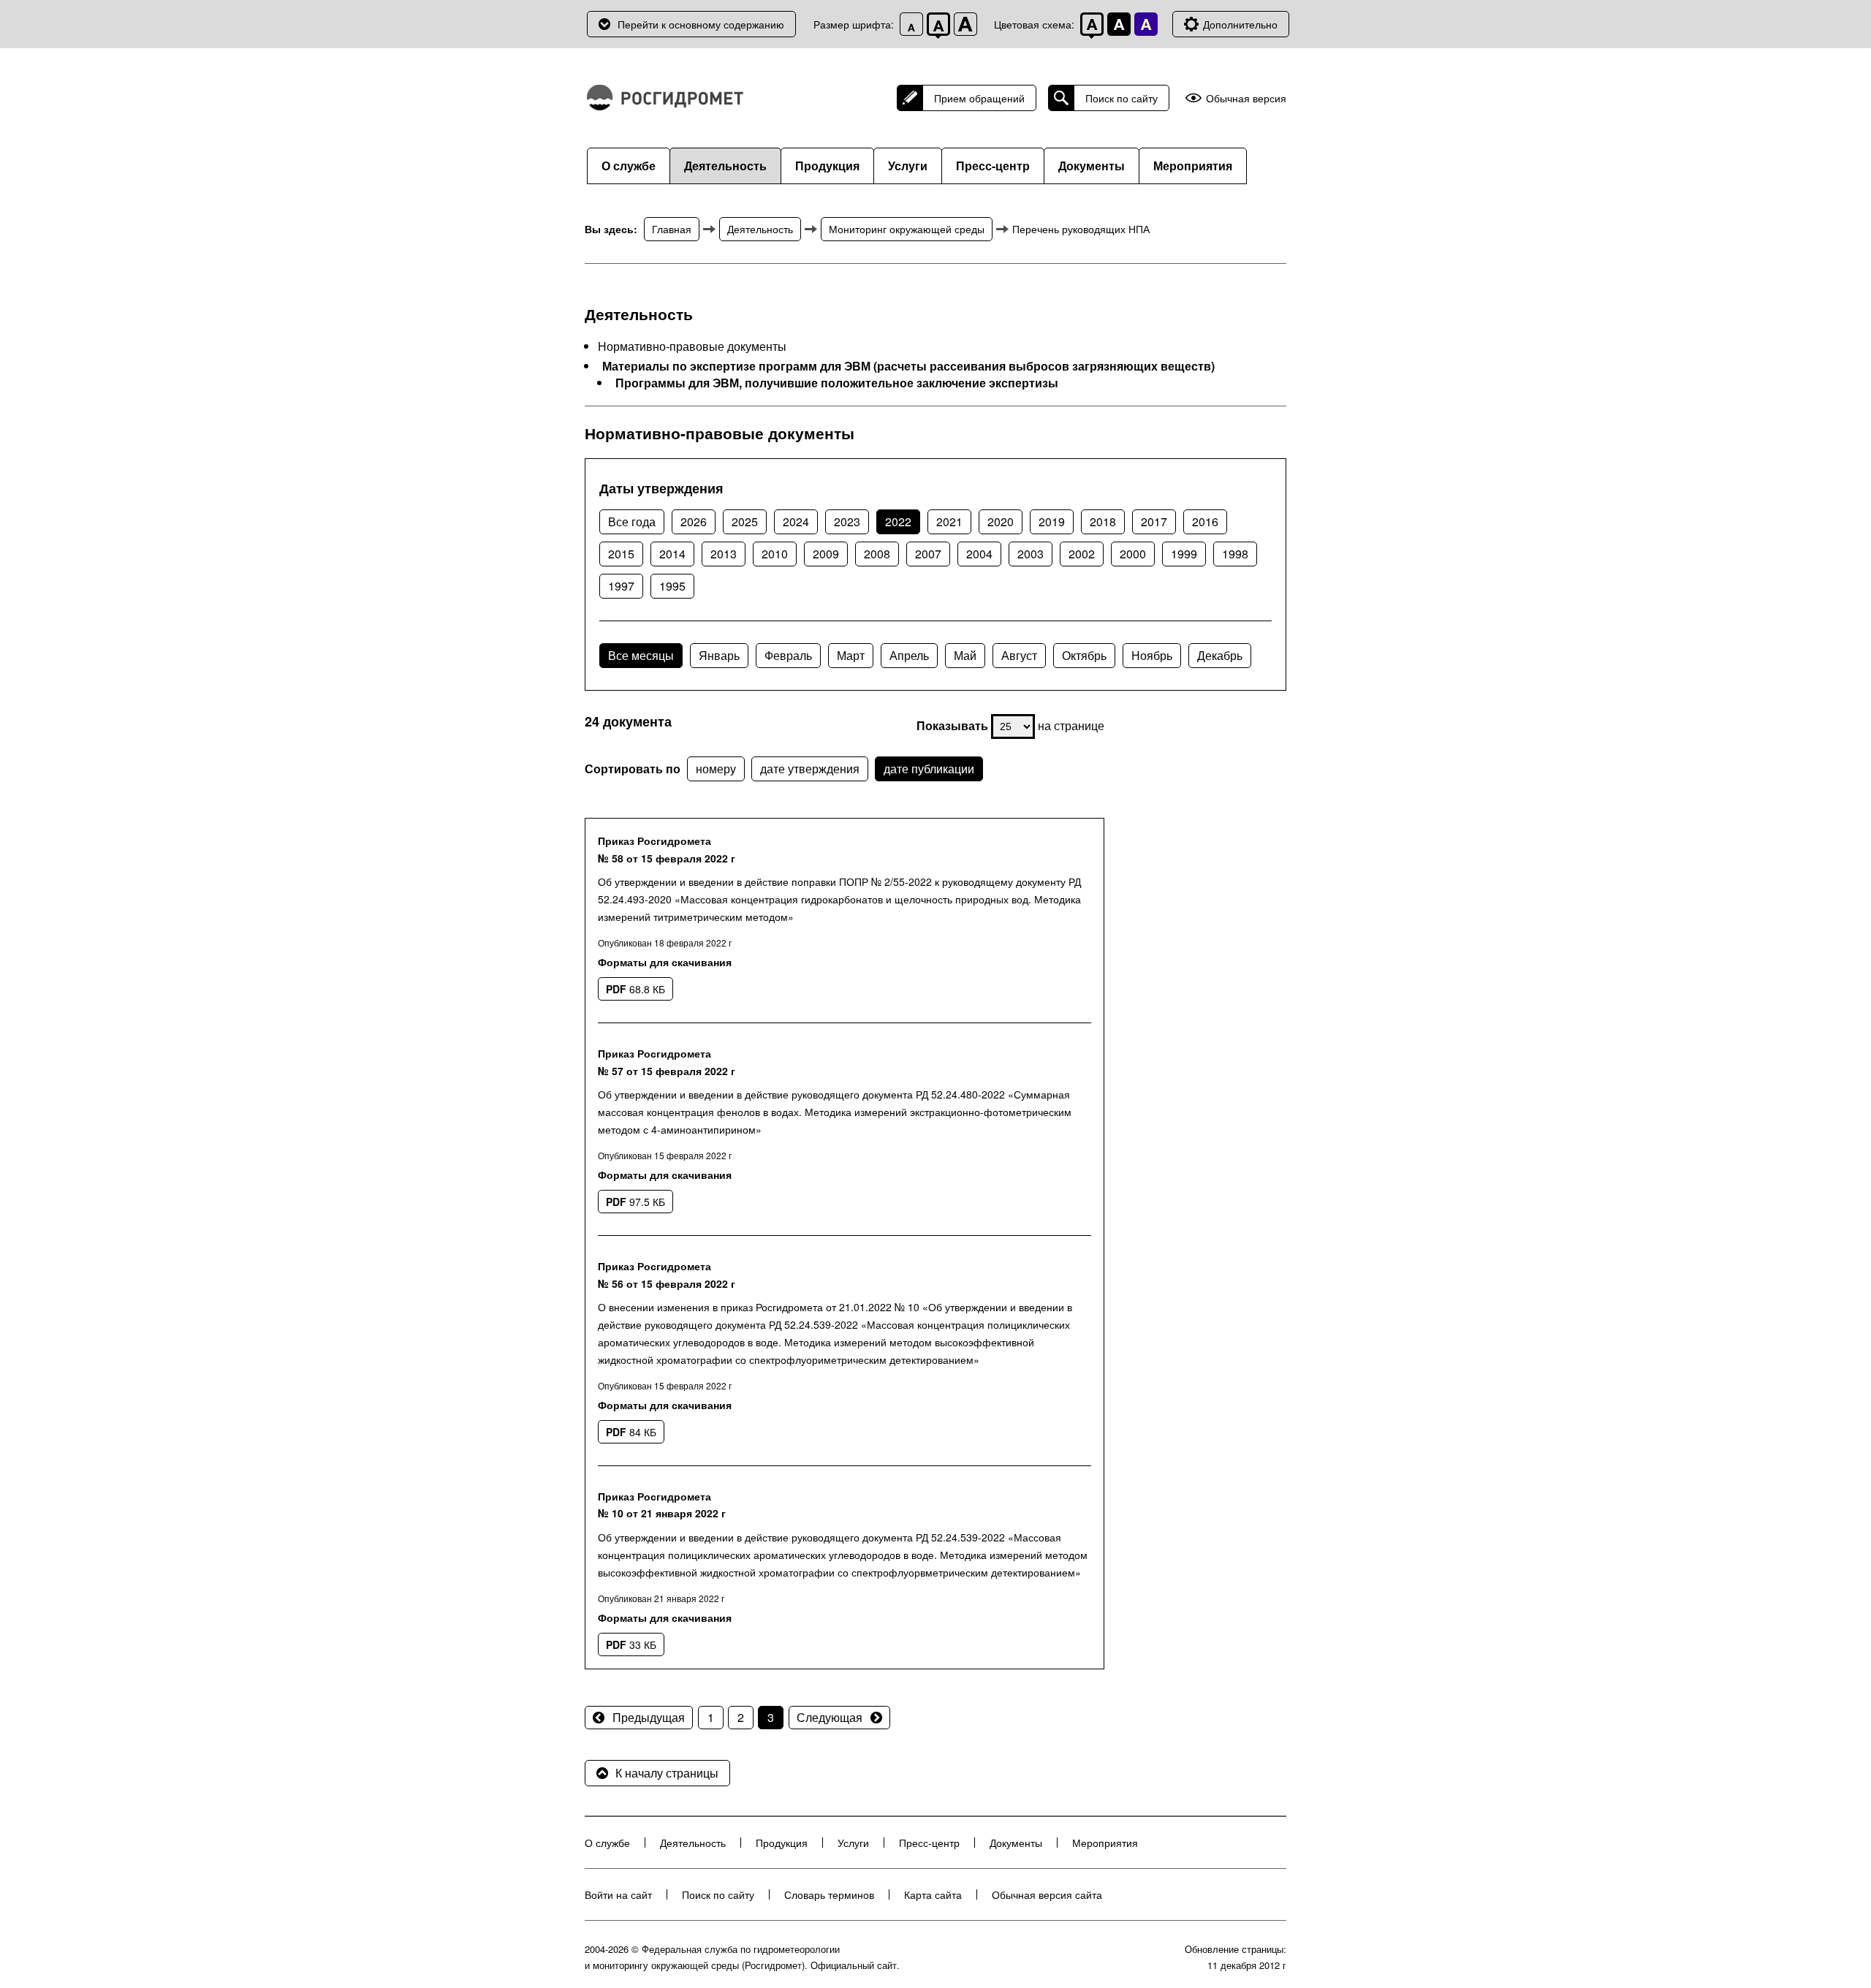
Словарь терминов (829, 1894)
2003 (1031, 554)
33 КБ (631, 1644)
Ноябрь (1152, 655)
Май (965, 655)
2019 (1052, 521)
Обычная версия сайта (1047, 1894)
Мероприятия (1193, 166)
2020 (1001, 521)
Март (851, 655)
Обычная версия (1246, 98)
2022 (898, 521)
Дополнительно (1240, 24)
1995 (672, 586)
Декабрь (1220, 655)
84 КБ (631, 1432)
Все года (632, 521)
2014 (672, 554)
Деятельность (725, 166)
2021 (949, 521)
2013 (724, 554)
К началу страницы (667, 1773)
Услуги (908, 166)
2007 (928, 554)
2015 (621, 554)
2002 (1082, 554)
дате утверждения (810, 769)
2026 (694, 521)
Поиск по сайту (1122, 98)
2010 (775, 554)
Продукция (827, 166)
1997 (621, 586)
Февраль (788, 655)
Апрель (909, 655)
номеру (716, 769)
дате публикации (929, 769)
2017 (1154, 521)
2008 (877, 554)
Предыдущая (649, 1717)
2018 (1103, 521)
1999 (1184, 554)
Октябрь (1084, 655)
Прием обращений (979, 98)
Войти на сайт (618, 1894)
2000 (1133, 554)
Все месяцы (641, 655)
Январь (719, 655)
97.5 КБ (635, 1202)
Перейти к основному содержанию (701, 24)
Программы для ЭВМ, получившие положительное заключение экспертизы (837, 383)
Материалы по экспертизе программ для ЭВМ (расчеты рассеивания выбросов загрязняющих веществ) (908, 366)
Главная (672, 229)
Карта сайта (933, 1894)
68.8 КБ (635, 989)
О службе (629, 166)
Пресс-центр (993, 166)
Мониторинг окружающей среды (907, 229)
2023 (847, 521)
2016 (1205, 521)
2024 (796, 521)
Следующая (830, 1717)
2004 (979, 554)
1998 (1235, 554)
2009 (826, 554)
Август (1019, 655)
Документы (1092, 166)
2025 (745, 521)
